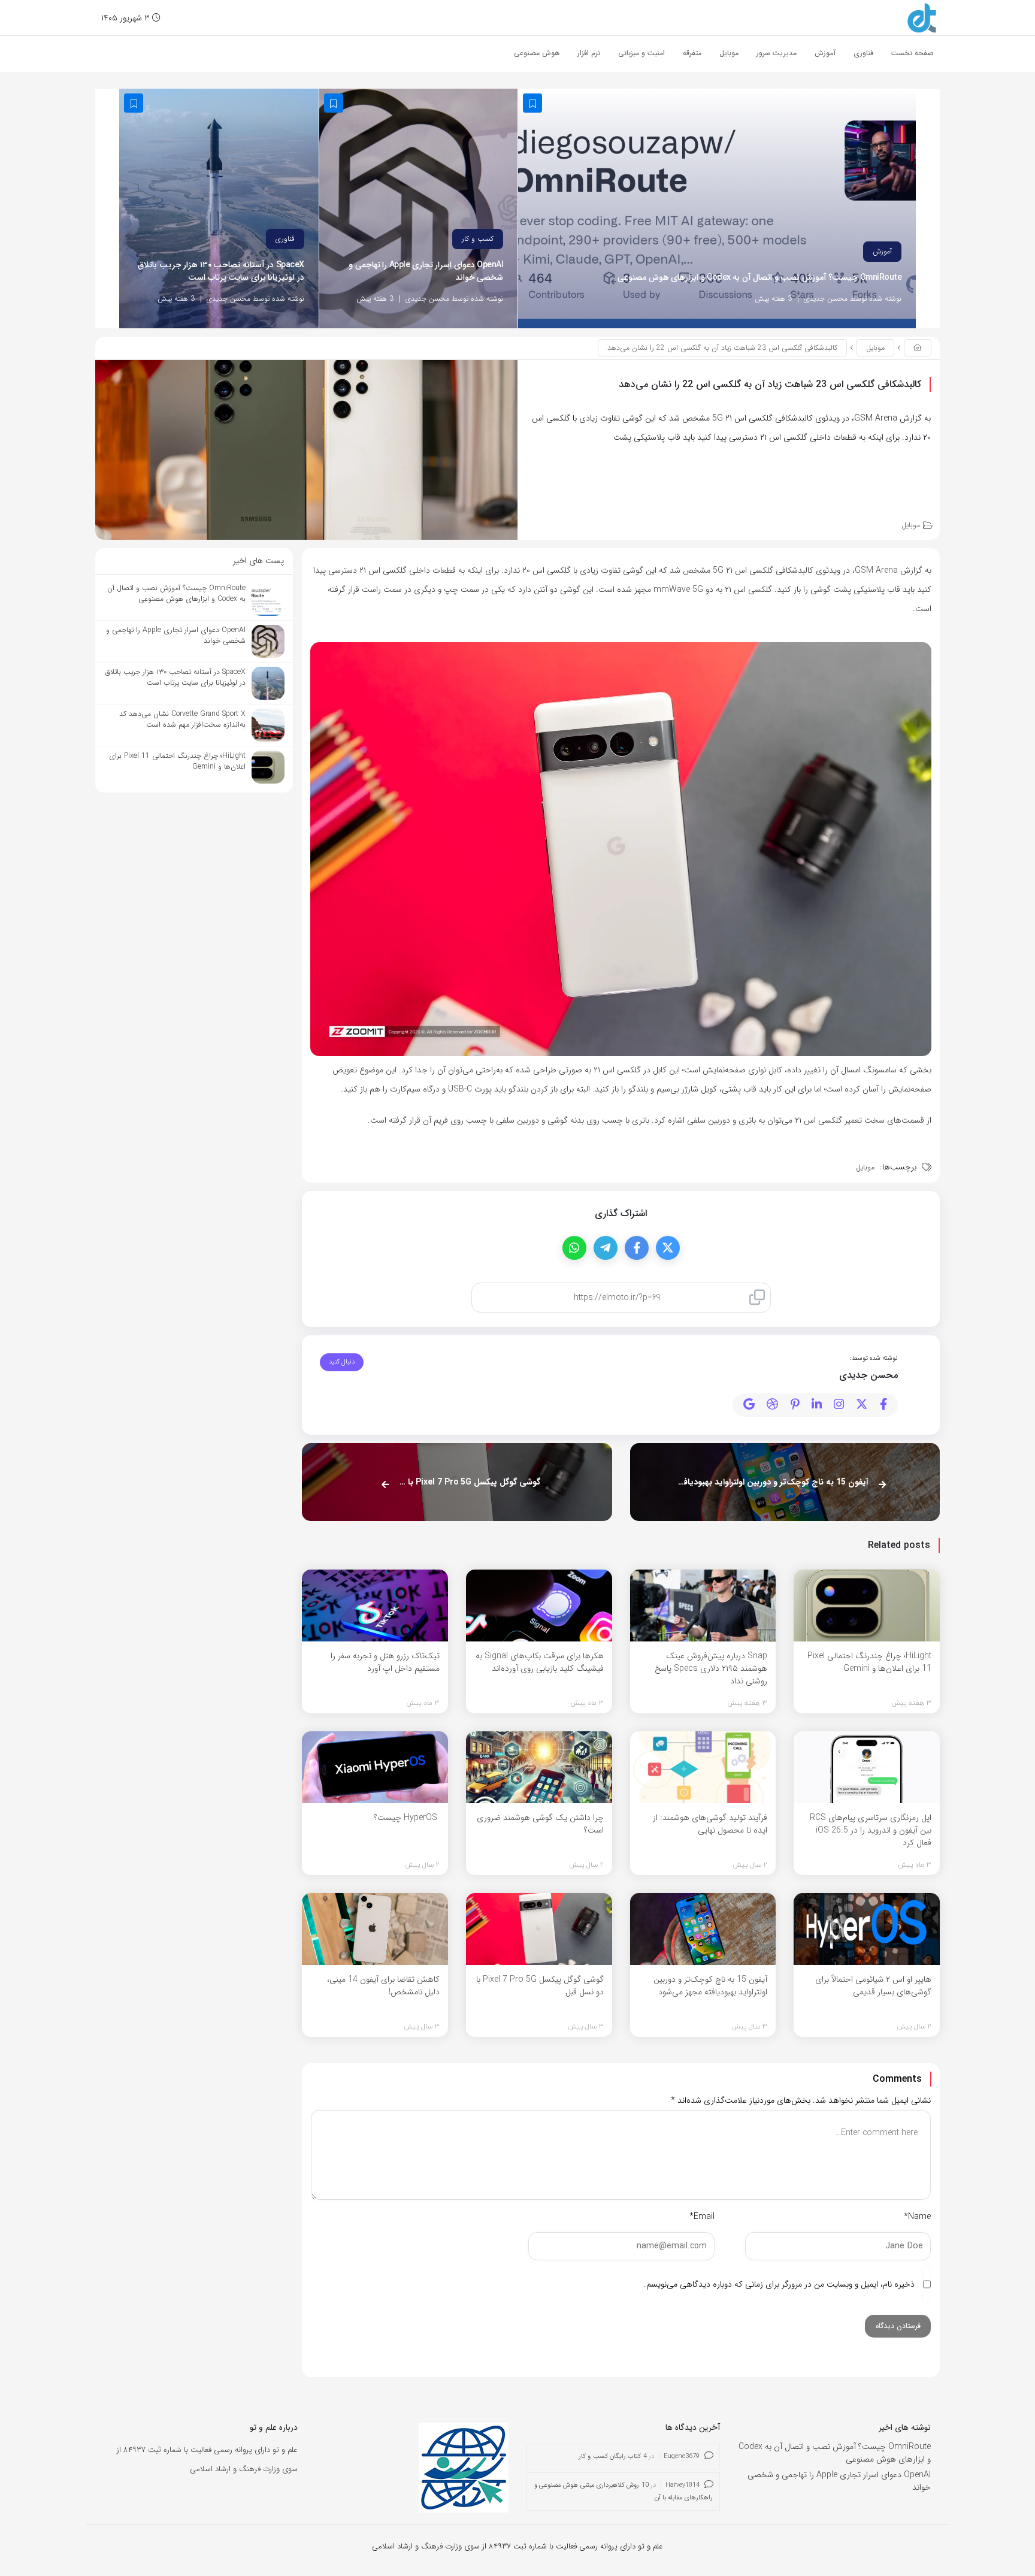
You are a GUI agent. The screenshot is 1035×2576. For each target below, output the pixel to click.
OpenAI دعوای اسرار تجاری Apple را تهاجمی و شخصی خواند (426, 271)
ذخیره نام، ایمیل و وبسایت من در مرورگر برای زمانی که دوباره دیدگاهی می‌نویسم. (779, 2284)
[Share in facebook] (637, 1248)
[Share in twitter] (668, 1248)
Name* (917, 2217)
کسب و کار (478, 239)
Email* (702, 2217)
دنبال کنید (342, 1362)
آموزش (882, 251)
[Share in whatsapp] (574, 1248)
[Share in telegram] (606, 1248)
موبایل (875, 348)
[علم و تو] (922, 17)
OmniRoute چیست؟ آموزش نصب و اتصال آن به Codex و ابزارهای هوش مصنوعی (759, 278)
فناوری (285, 239)
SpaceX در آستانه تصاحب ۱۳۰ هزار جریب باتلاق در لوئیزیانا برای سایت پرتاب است (221, 271)
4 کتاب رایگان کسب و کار (613, 2456)
